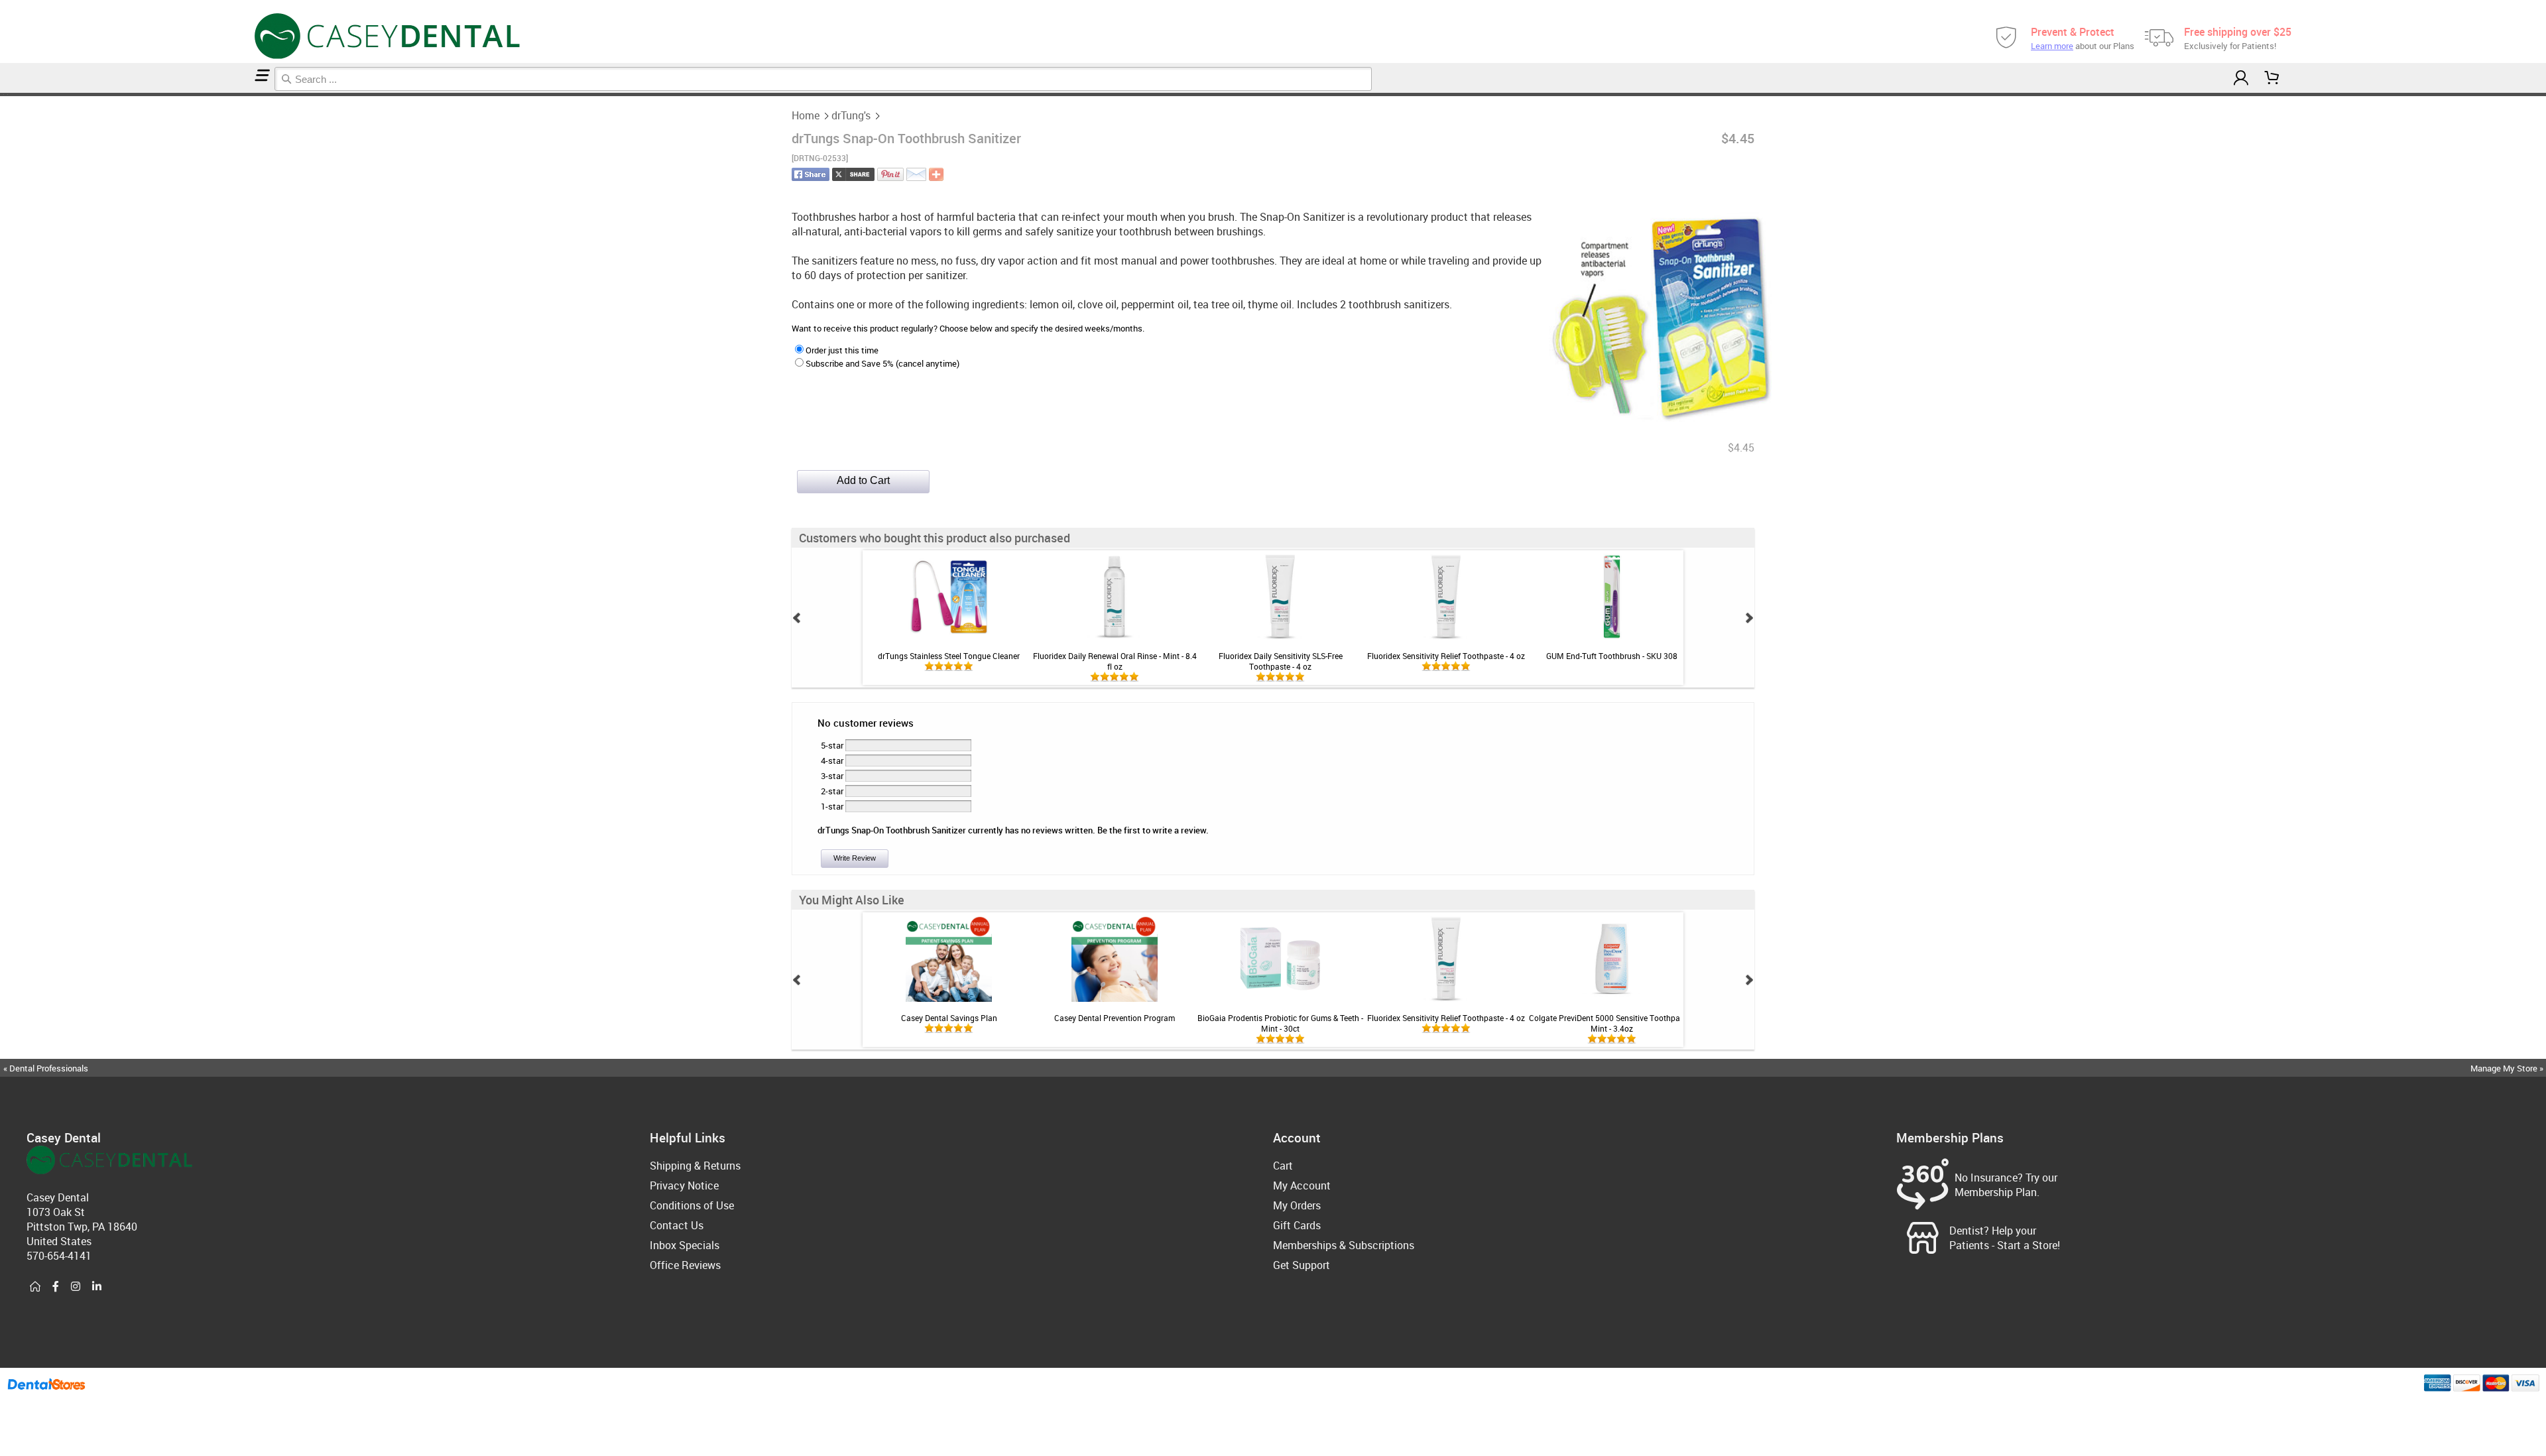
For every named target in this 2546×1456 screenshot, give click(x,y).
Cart (1283, 1166)
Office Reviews (685, 1265)
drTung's (851, 115)
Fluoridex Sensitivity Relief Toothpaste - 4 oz (1446, 656)
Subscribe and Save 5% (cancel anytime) (882, 363)
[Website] (35, 1287)
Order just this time (842, 350)
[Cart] (2272, 78)
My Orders (1297, 1205)
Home (806, 115)
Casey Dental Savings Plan (949, 1018)
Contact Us (677, 1225)
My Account (1302, 1185)
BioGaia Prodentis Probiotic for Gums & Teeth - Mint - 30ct (1280, 1023)
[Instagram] (76, 1287)
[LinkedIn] (97, 1287)
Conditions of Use (692, 1205)
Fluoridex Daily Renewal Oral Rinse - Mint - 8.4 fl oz (1115, 661)
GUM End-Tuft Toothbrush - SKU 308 (1612, 656)
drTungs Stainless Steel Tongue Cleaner (949, 656)
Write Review (855, 858)
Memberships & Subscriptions (1344, 1245)
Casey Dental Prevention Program (1115, 1018)
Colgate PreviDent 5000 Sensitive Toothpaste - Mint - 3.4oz (1612, 1023)
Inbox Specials (685, 1245)
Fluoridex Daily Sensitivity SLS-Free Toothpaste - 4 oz (1281, 661)
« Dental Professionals (46, 1068)
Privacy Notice (684, 1185)
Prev (797, 618)
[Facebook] (56, 1287)
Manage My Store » (2508, 1068)
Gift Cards (1297, 1225)
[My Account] (2241, 78)
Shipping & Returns (695, 1166)
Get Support (1302, 1265)
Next (1749, 618)
